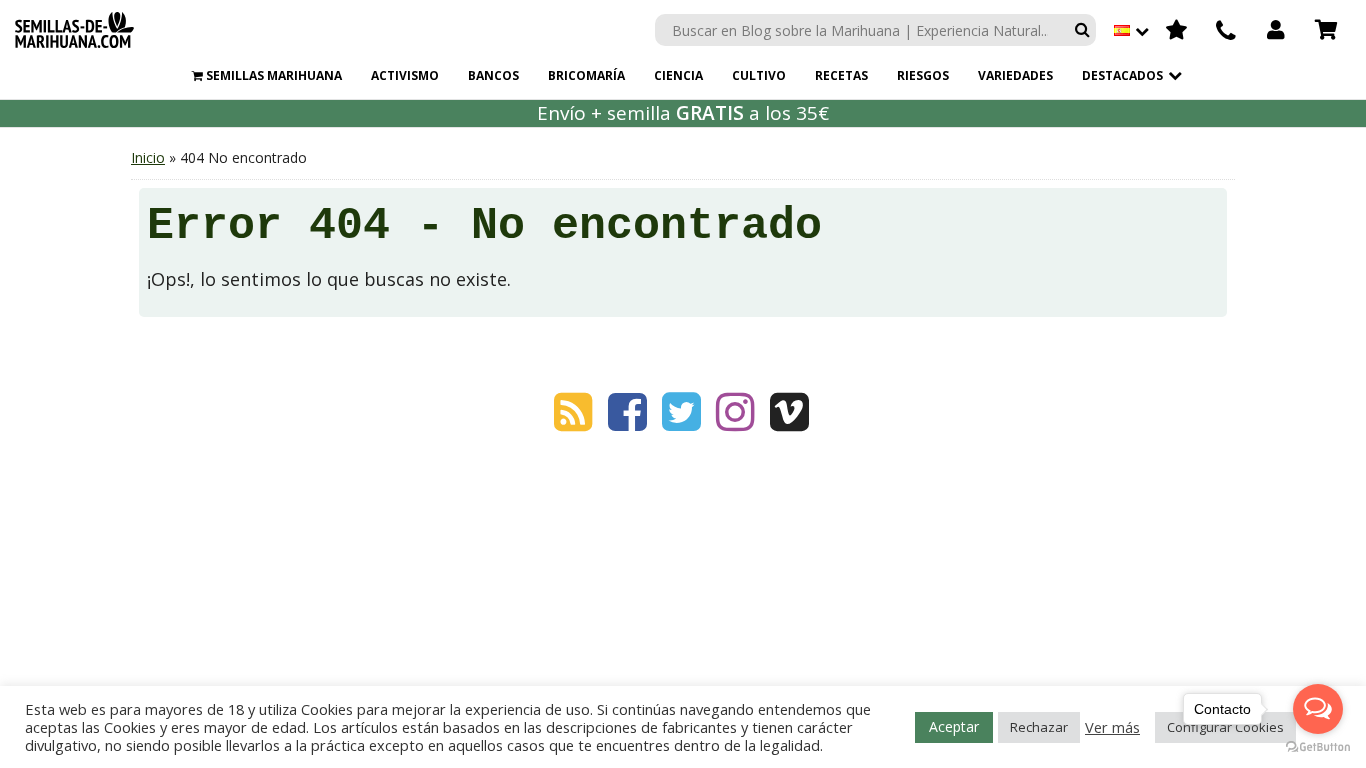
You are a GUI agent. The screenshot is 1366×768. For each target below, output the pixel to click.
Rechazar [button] (1039, 727)
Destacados (1122, 75)
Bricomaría (586, 75)
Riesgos (923, 75)
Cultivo (759, 75)
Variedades (1015, 75)
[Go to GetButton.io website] (1318, 747)
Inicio (148, 157)
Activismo (405, 75)
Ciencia (678, 75)
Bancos (493, 75)
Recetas (841, 75)
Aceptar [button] (954, 726)
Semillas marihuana (272, 75)
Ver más (1112, 727)
